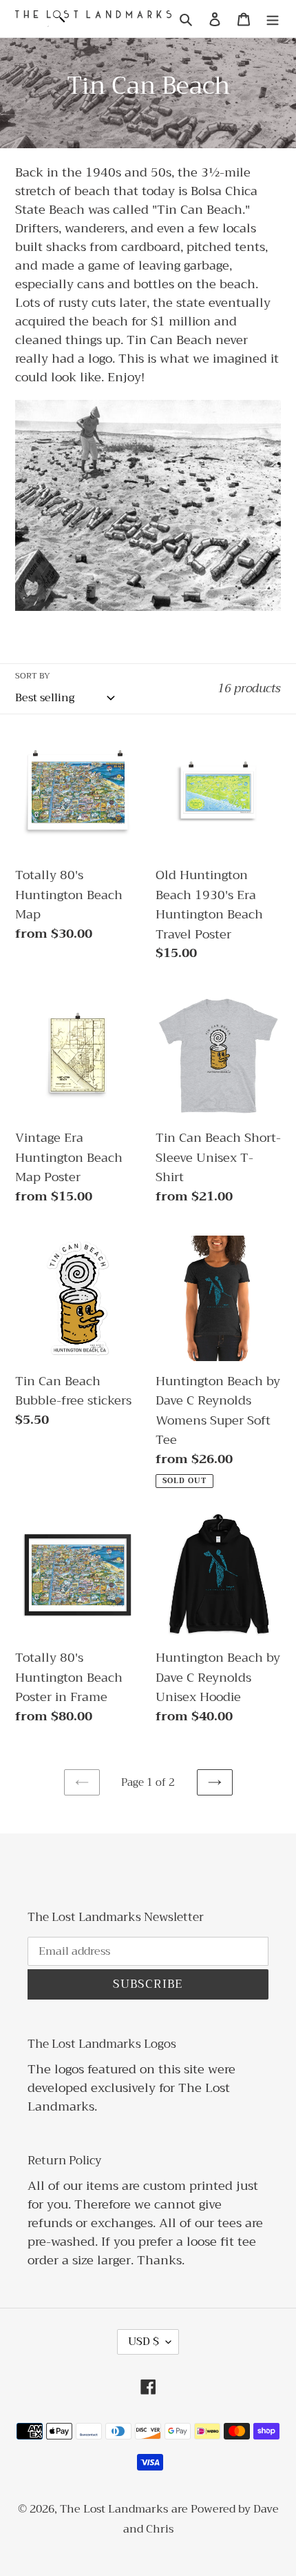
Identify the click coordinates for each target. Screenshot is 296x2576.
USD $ (144, 2342)
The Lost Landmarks (114, 2509)
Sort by (33, 676)
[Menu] (273, 19)
